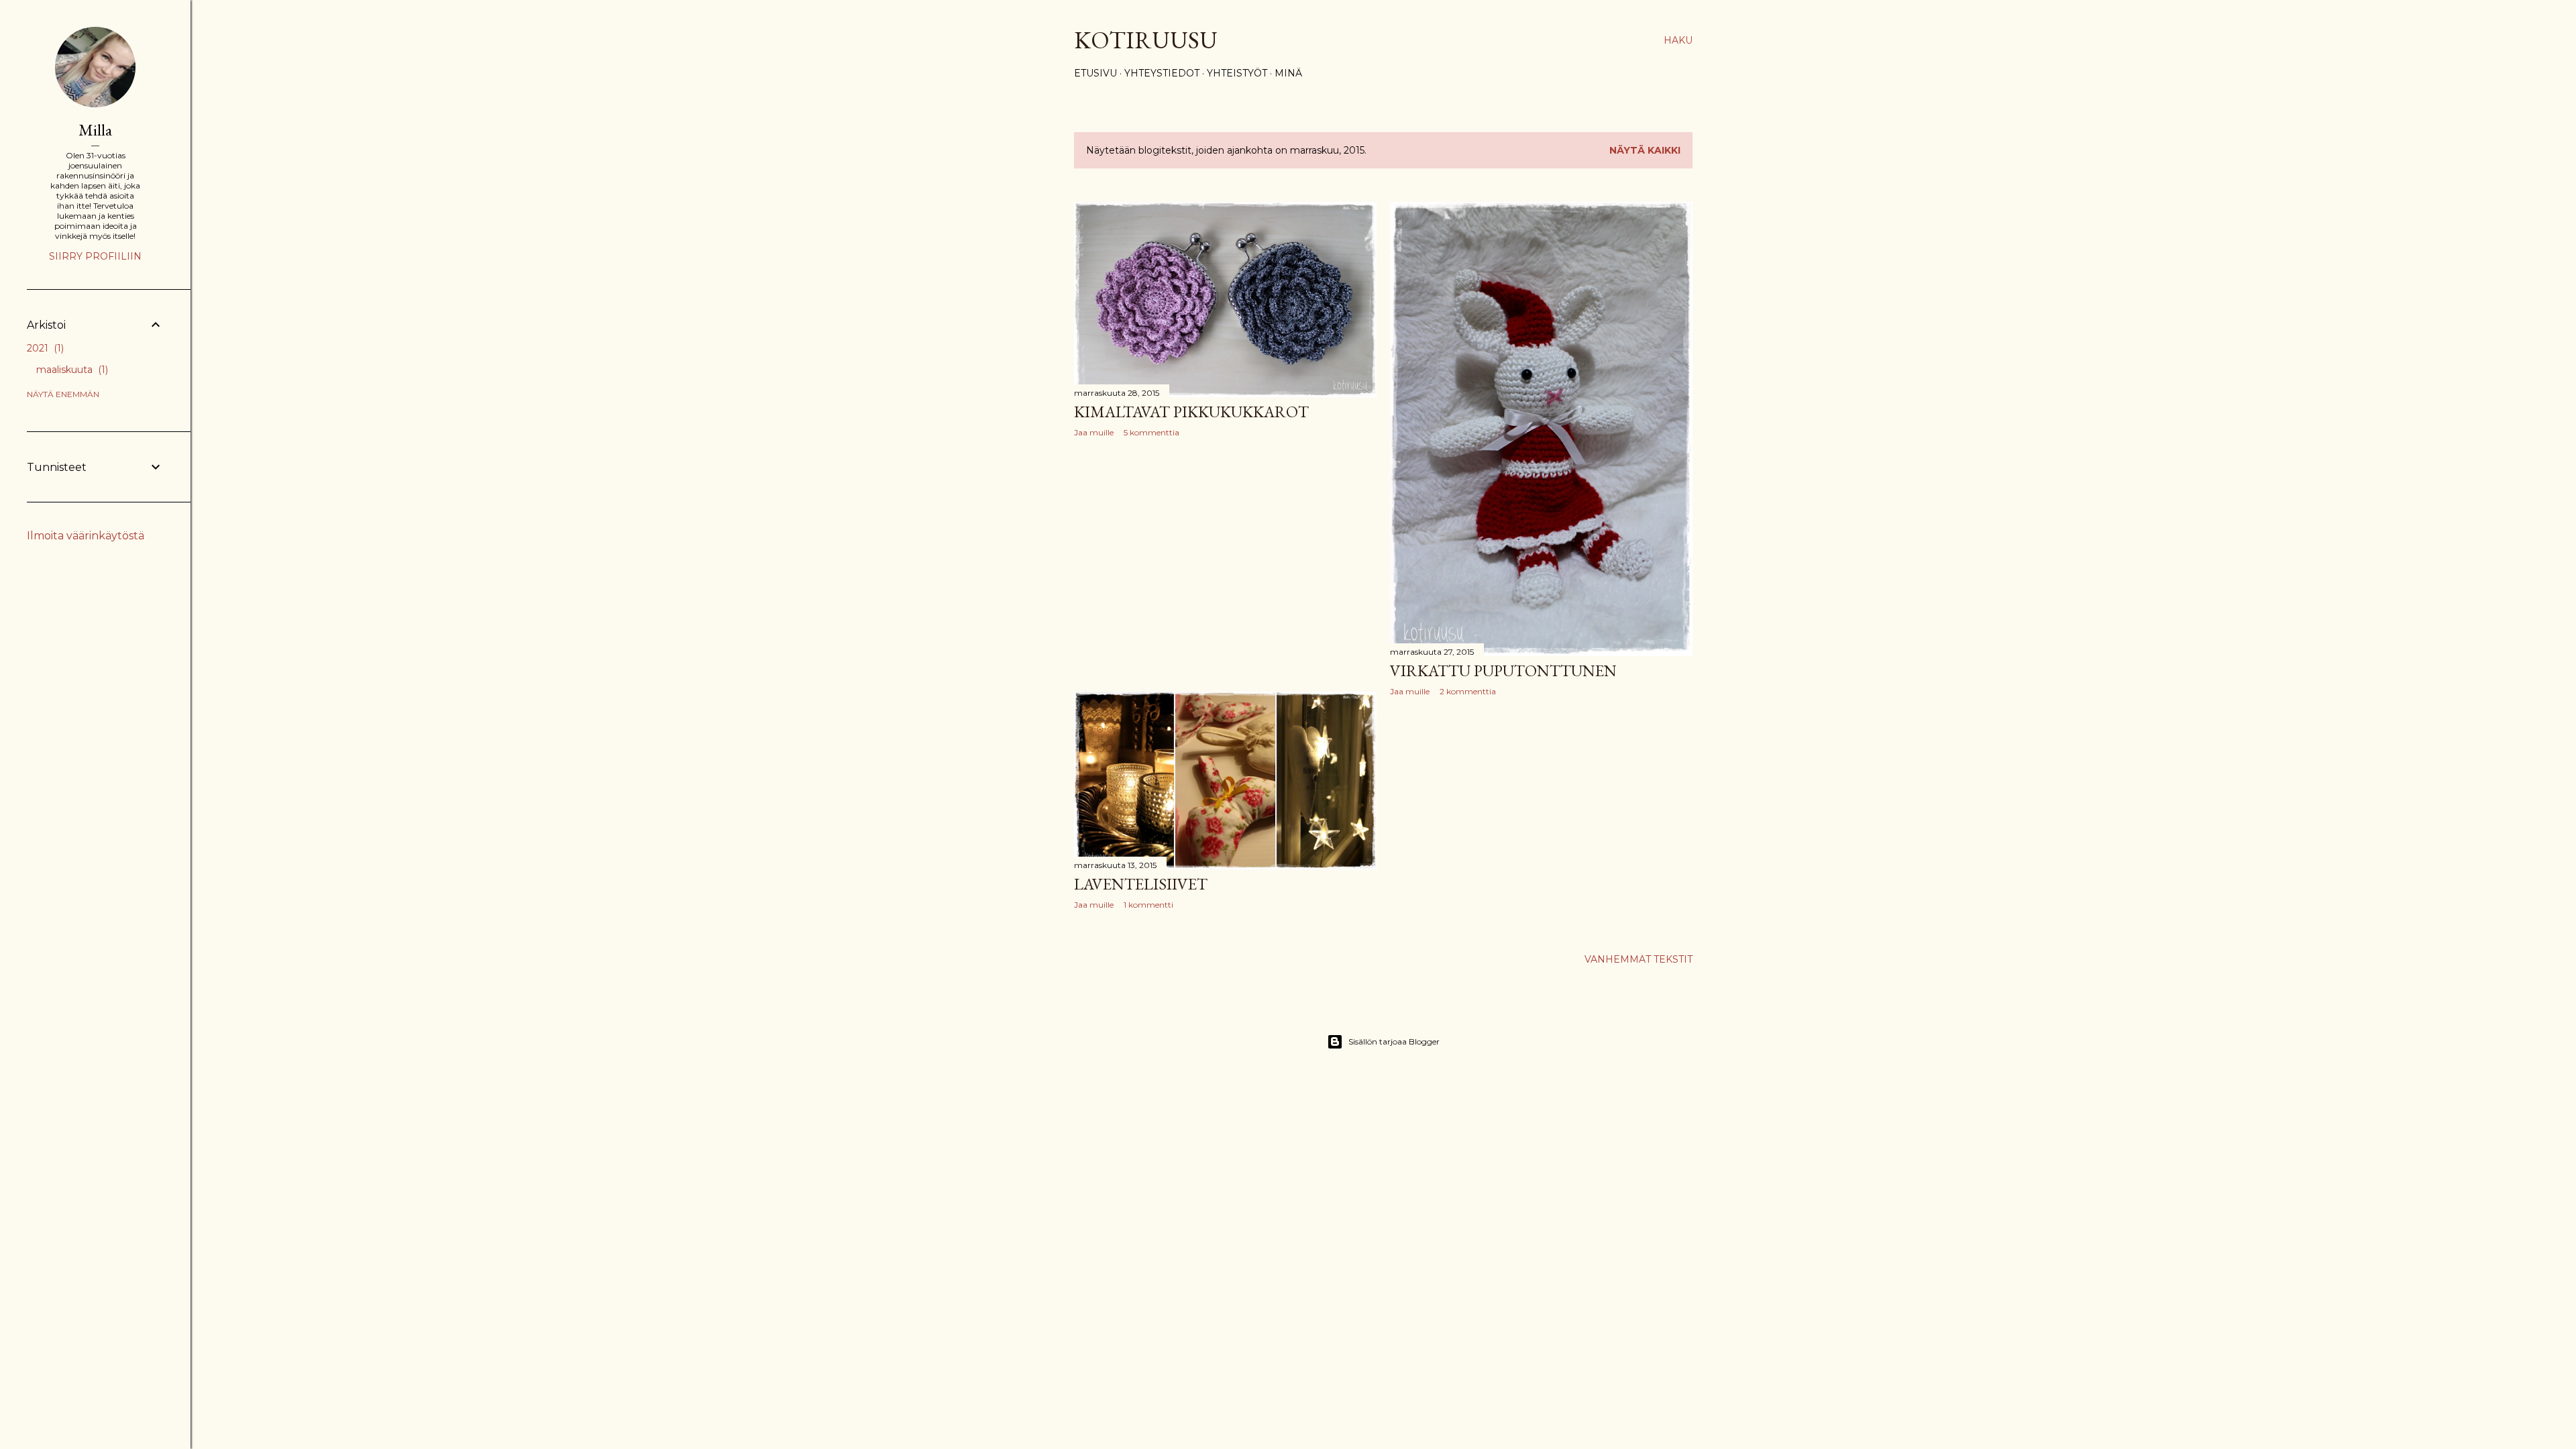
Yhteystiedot (1162, 73)
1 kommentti (1148, 905)
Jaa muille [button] (1094, 432)
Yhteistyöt (1237, 73)
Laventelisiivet (1141, 884)
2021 (44, 348)
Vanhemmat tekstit (1639, 959)
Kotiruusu (1146, 40)
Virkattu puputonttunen (1503, 670)
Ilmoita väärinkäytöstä (86, 536)
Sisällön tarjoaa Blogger (1394, 1041)
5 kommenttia (1151, 432)
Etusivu (1095, 73)
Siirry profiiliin (95, 256)
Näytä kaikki (1645, 150)
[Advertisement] (1225, 565)
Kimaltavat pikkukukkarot (1191, 412)
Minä (1288, 73)
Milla (95, 130)
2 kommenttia (1468, 691)
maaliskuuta (71, 370)
